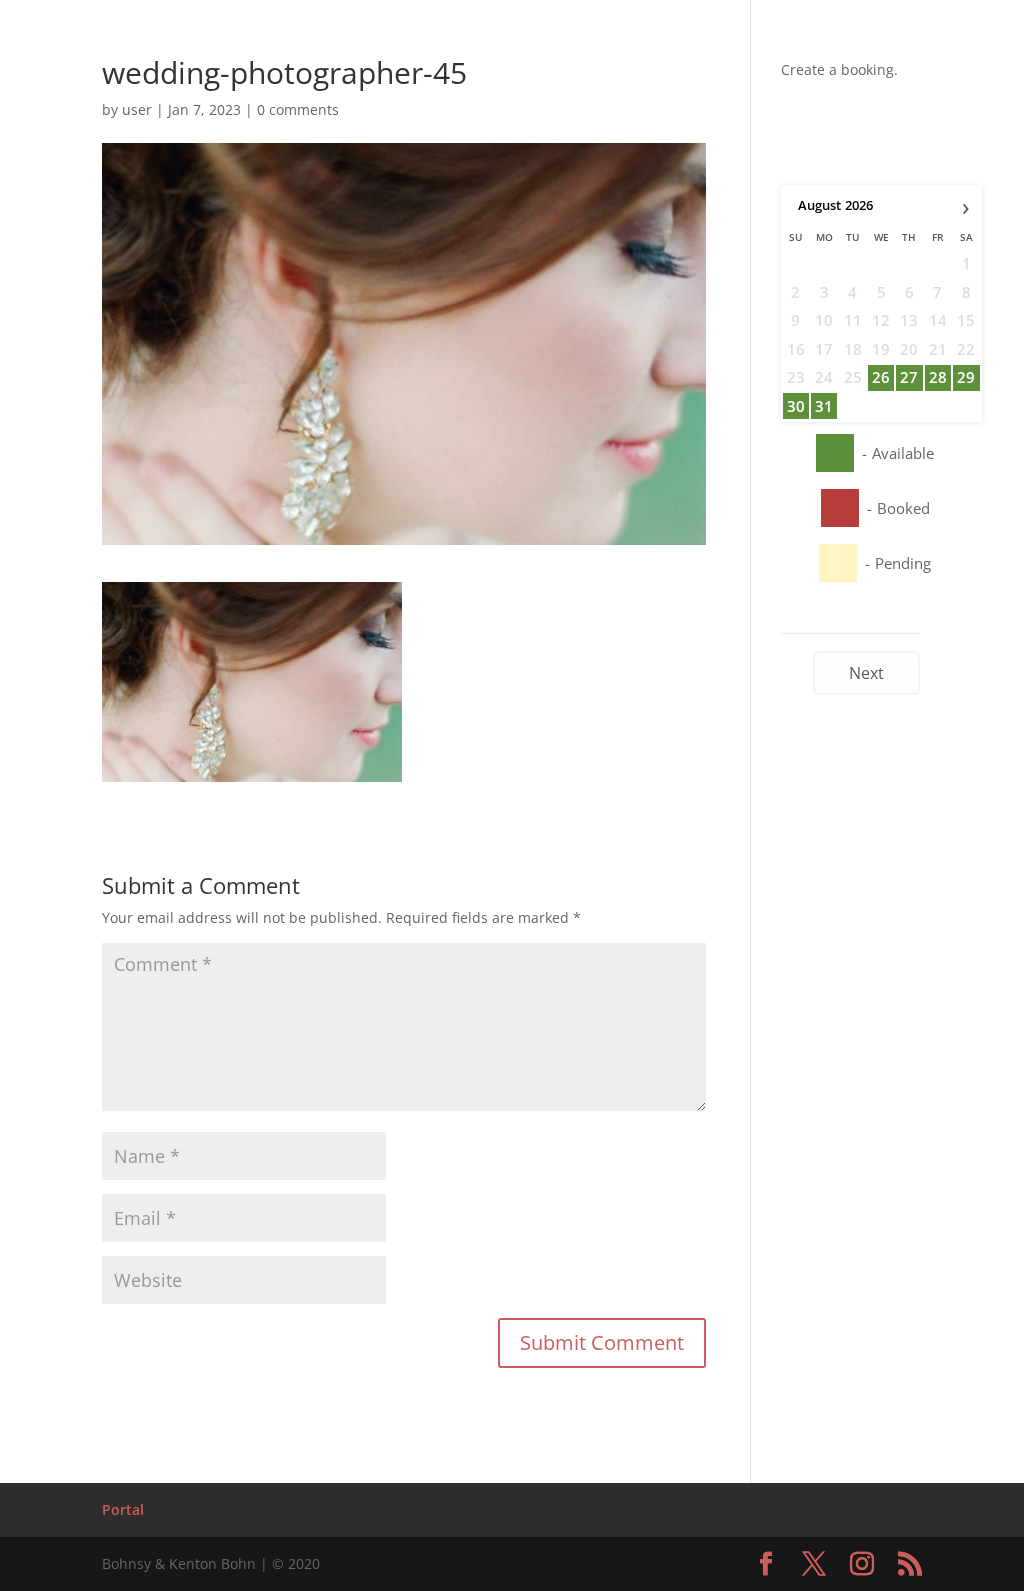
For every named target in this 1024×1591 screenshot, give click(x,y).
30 (796, 406)
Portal (123, 1509)
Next (866, 673)
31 (824, 406)
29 (966, 377)
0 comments (298, 109)
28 (938, 377)
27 (909, 377)
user (137, 109)
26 (881, 377)
